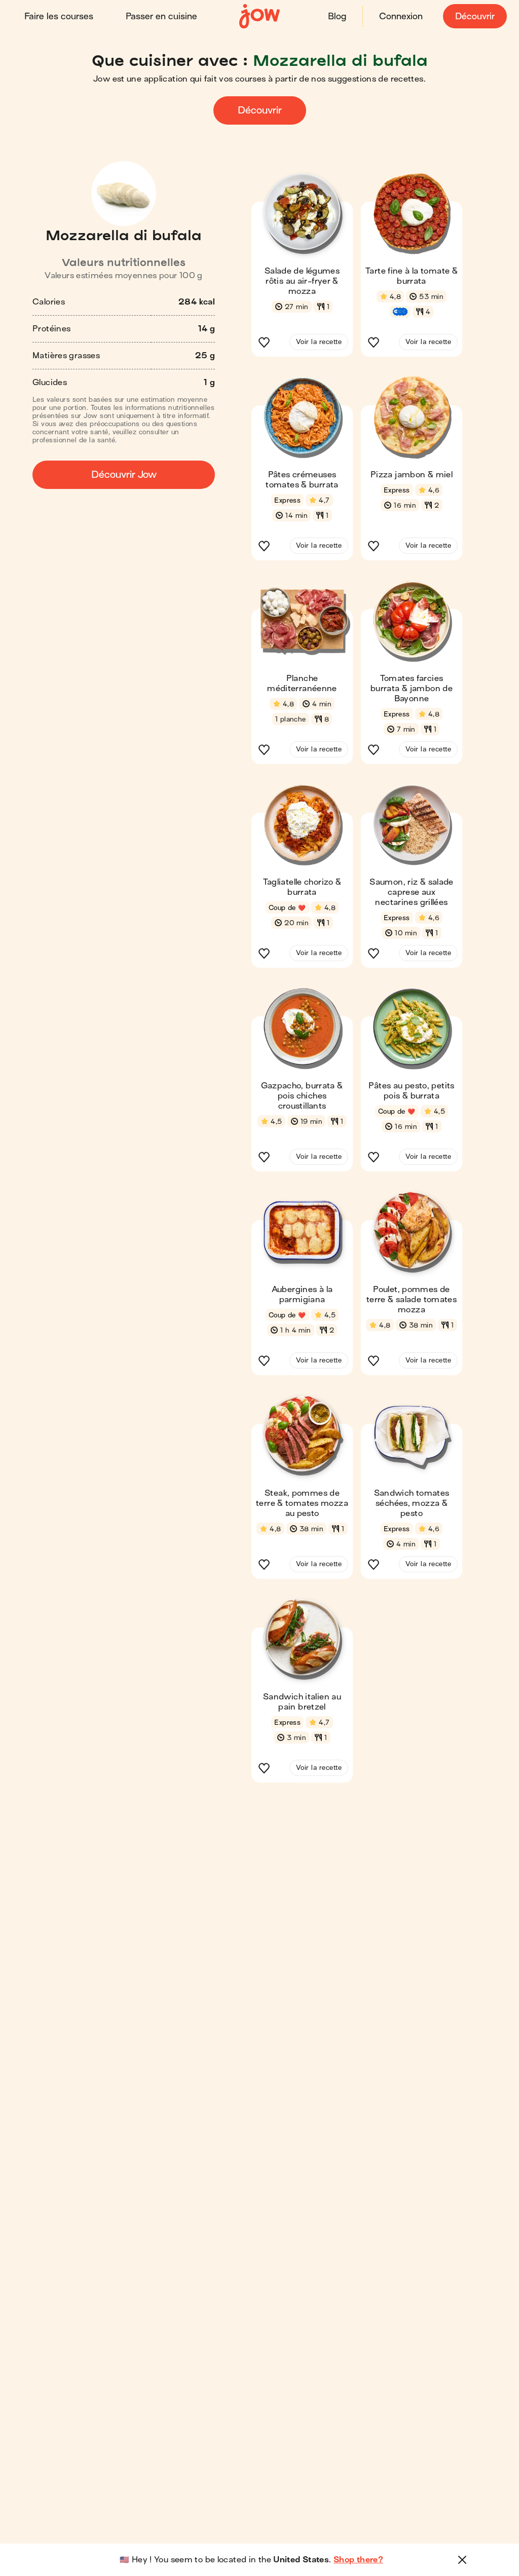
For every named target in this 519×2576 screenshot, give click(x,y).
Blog (337, 16)
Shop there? (358, 2560)
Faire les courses (59, 16)
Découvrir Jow (124, 475)
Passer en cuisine (161, 16)
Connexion (401, 16)
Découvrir (475, 16)
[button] (302, 268)
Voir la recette (319, 342)
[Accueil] (259, 16)
